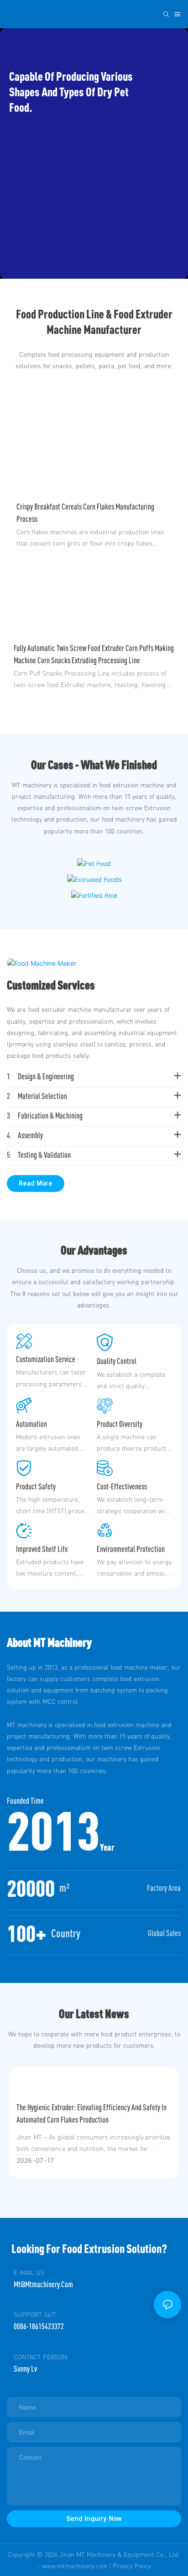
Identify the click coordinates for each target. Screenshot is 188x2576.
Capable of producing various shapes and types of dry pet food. (71, 91)
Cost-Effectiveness (122, 1486)
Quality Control (117, 1361)
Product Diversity (120, 1424)
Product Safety (36, 1486)
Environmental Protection (131, 1549)
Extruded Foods (94, 876)
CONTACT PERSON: (41, 2357)
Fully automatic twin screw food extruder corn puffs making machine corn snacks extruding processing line (94, 654)
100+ (27, 1933)
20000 (31, 1888)
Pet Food (94, 860)
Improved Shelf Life (42, 1549)
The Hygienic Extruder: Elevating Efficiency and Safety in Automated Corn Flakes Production (91, 2113)
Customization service (46, 1359)
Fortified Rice (94, 892)
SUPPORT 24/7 (35, 2314)
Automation (31, 1424)
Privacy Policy (132, 2566)
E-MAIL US (29, 2272)
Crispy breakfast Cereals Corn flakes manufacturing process (85, 513)
